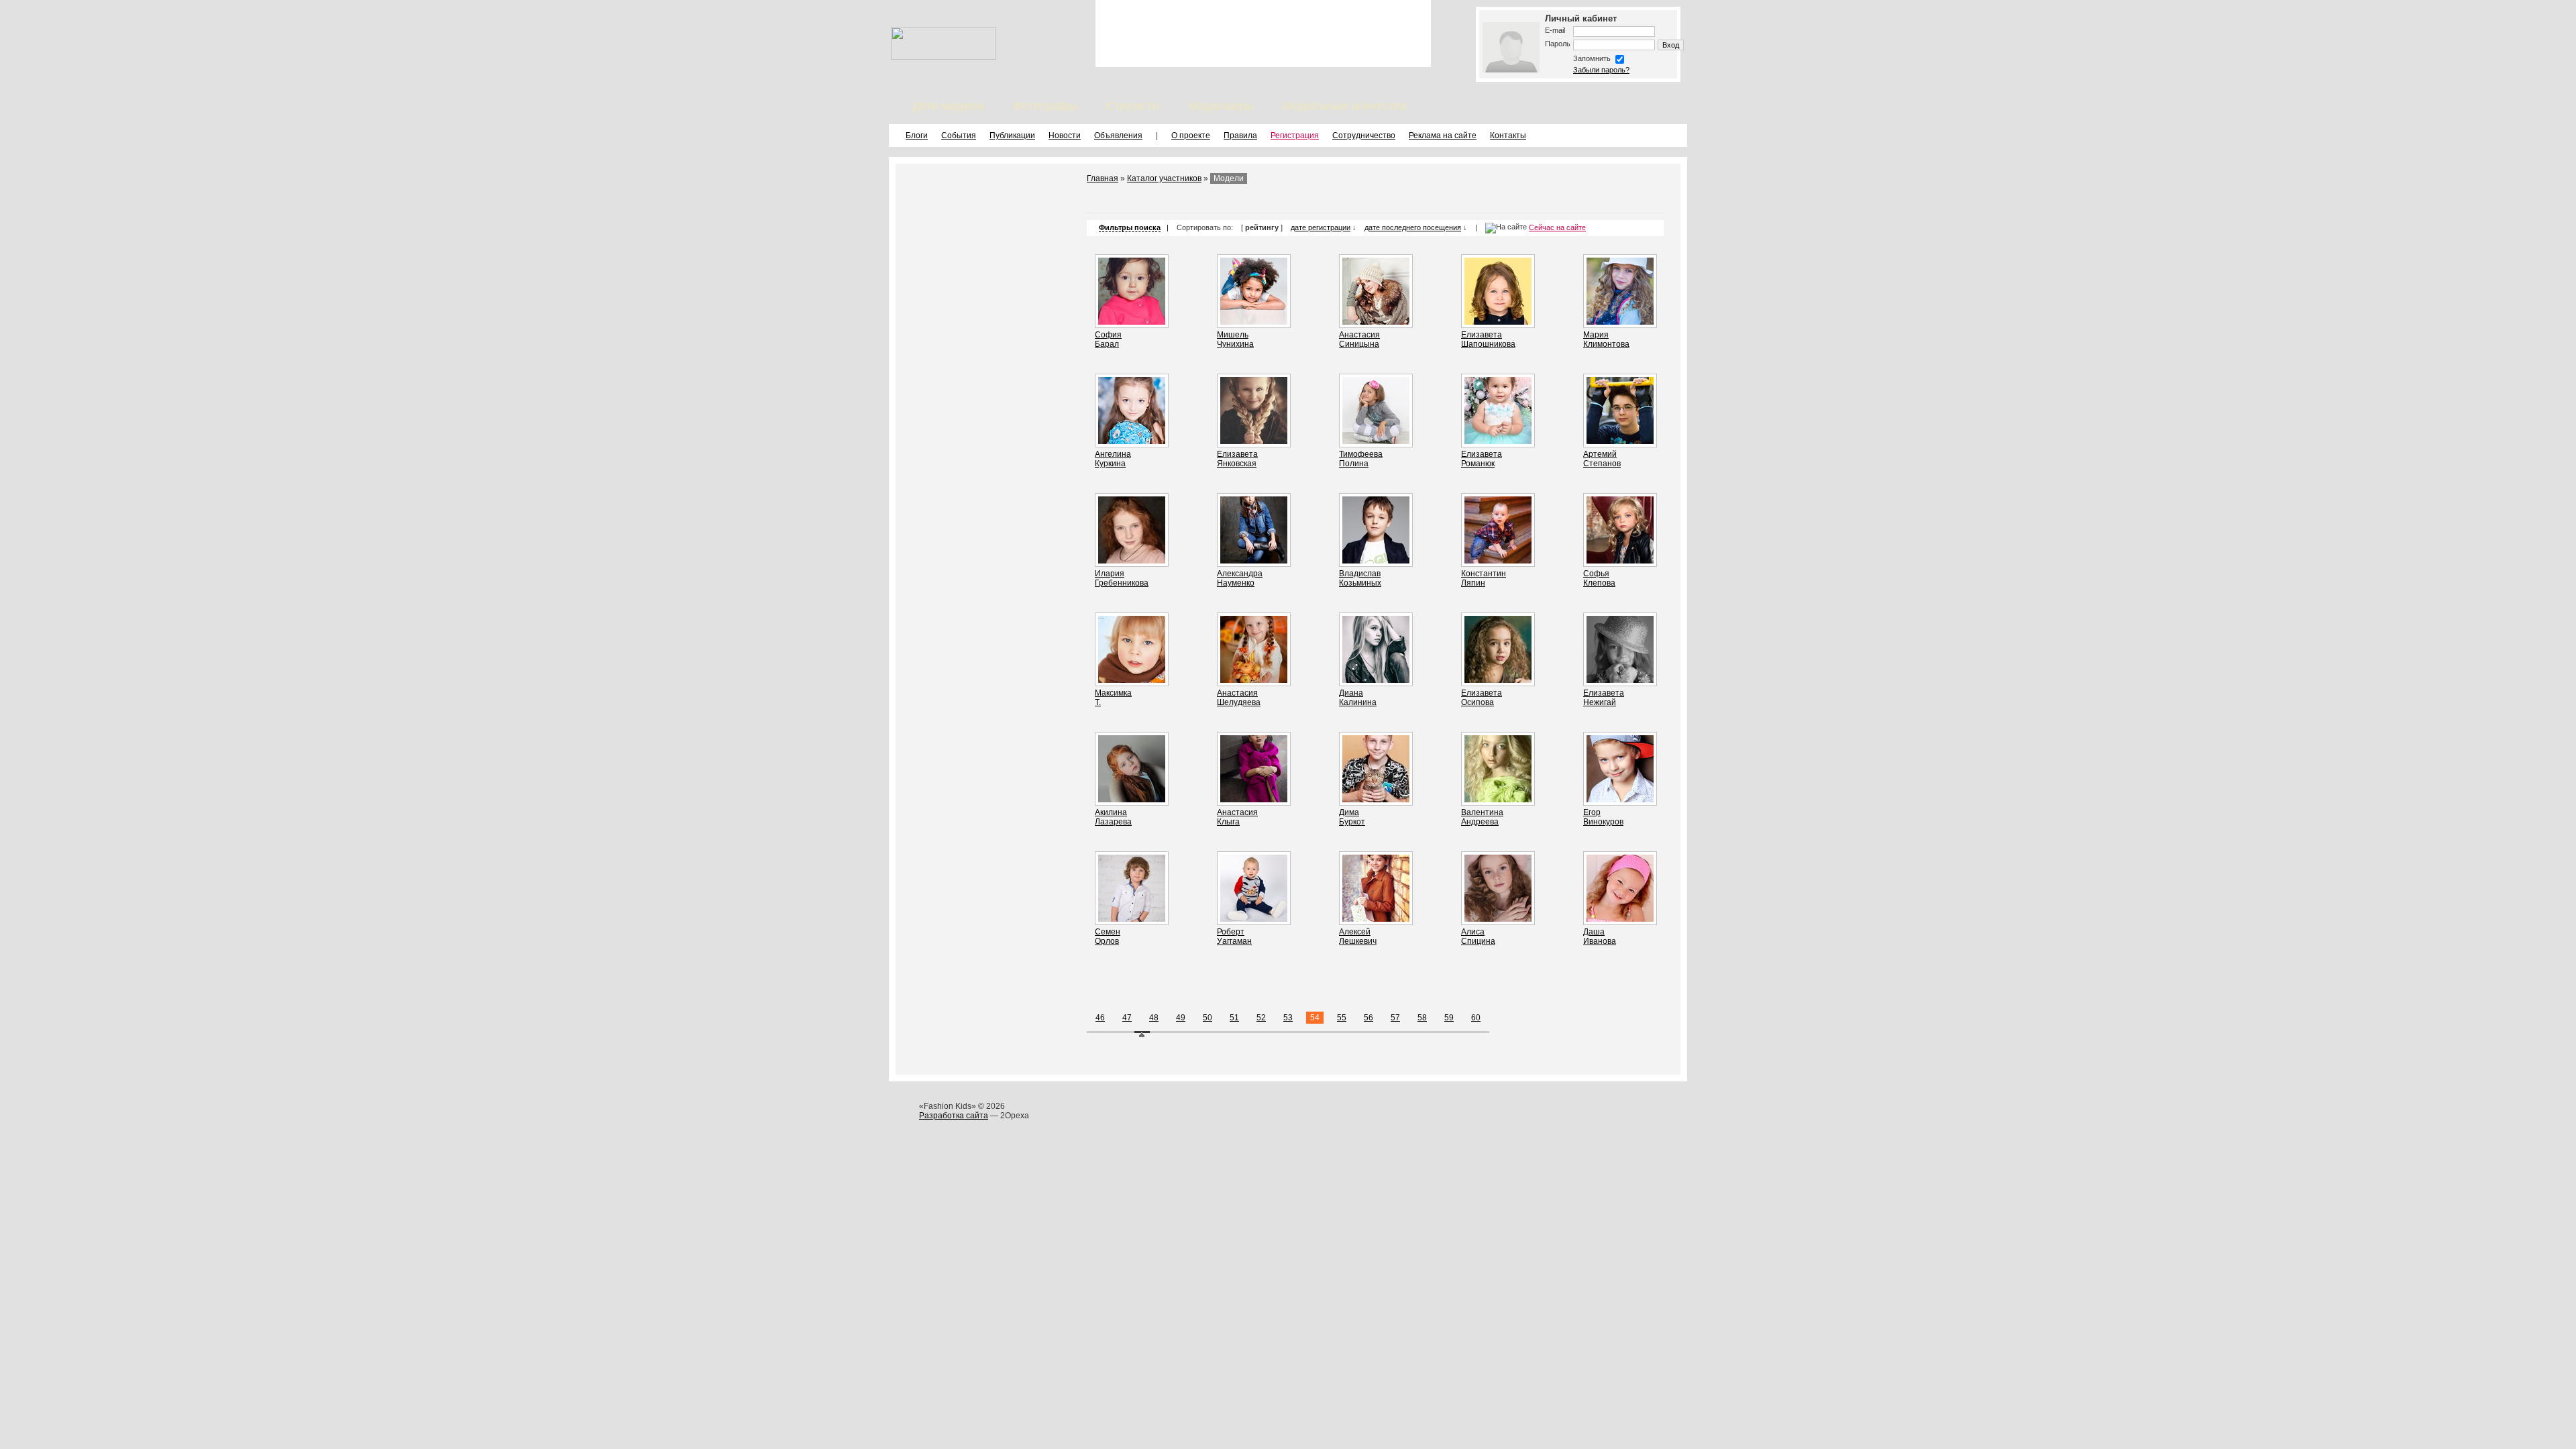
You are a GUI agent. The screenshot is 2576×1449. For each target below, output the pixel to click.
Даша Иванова (1600, 936)
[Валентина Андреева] (1498, 800)
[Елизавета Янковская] (1254, 441)
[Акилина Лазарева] (1132, 800)
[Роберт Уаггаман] (1254, 919)
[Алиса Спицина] (1498, 919)
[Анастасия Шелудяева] (1254, 680)
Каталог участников (1164, 178)
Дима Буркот (1352, 817)
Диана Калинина (1358, 698)
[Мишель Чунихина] (1254, 322)
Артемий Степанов (1602, 459)
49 (1181, 1018)
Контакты (1508, 136)
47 (1127, 1018)
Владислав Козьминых (1360, 578)
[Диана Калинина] (1376, 680)
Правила (1240, 136)
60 (1476, 1018)
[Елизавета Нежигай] (1620, 680)
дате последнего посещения (1413, 227)
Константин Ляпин (1484, 578)
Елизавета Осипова (1482, 698)
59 (1449, 1018)
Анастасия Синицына (1359, 339)
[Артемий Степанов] (1620, 441)
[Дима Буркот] (1376, 800)
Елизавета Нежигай (1604, 698)
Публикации (1012, 136)
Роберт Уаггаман (1234, 936)
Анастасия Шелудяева (1239, 698)
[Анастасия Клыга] (1254, 800)
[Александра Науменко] (1254, 561)
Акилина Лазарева (1113, 817)
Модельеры (1222, 106)
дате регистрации (1321, 227)
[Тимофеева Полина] (1376, 441)
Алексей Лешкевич (1358, 936)
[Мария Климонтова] (1620, 322)
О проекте (1191, 136)
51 (1234, 1018)
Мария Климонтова (1606, 339)
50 (1207, 1018)
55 (1342, 1018)
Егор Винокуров (1603, 817)
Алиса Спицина (1478, 936)
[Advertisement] (1263, 34)
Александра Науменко (1240, 578)
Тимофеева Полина (1361, 459)
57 (1395, 1018)
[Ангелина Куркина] (1132, 441)
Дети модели (948, 106)
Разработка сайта (954, 1116)
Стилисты (1133, 106)
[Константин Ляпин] (1498, 561)
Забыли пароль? (1601, 70)
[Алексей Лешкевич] (1376, 919)
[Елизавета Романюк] (1498, 441)
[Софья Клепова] (1620, 561)
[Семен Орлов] (1132, 919)
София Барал (1108, 339)
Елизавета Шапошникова (1488, 339)
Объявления (1118, 136)
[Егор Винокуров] (1620, 800)
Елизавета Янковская (1237, 459)
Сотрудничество (1364, 136)
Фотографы (1045, 106)
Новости (1065, 136)
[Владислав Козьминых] (1376, 561)
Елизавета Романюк (1482, 459)
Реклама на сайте (1443, 136)
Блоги (917, 136)
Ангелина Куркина (1113, 459)
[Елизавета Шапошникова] (1498, 322)
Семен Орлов (1108, 936)
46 (1100, 1018)
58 (1422, 1018)
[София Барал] (1132, 322)
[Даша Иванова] (1620, 919)
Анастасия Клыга (1237, 817)
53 (1288, 1018)
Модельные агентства (1345, 106)
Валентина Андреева (1482, 817)
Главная (1103, 178)
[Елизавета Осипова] (1498, 680)
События (959, 136)
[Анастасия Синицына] (1376, 322)
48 (1154, 1018)
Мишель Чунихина (1235, 339)
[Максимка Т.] (1132, 680)
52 (1261, 1018)
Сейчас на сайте (1557, 227)
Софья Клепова (1599, 578)
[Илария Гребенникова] (1132, 561)
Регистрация (1295, 136)
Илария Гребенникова (1122, 578)
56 (1368, 1018)
